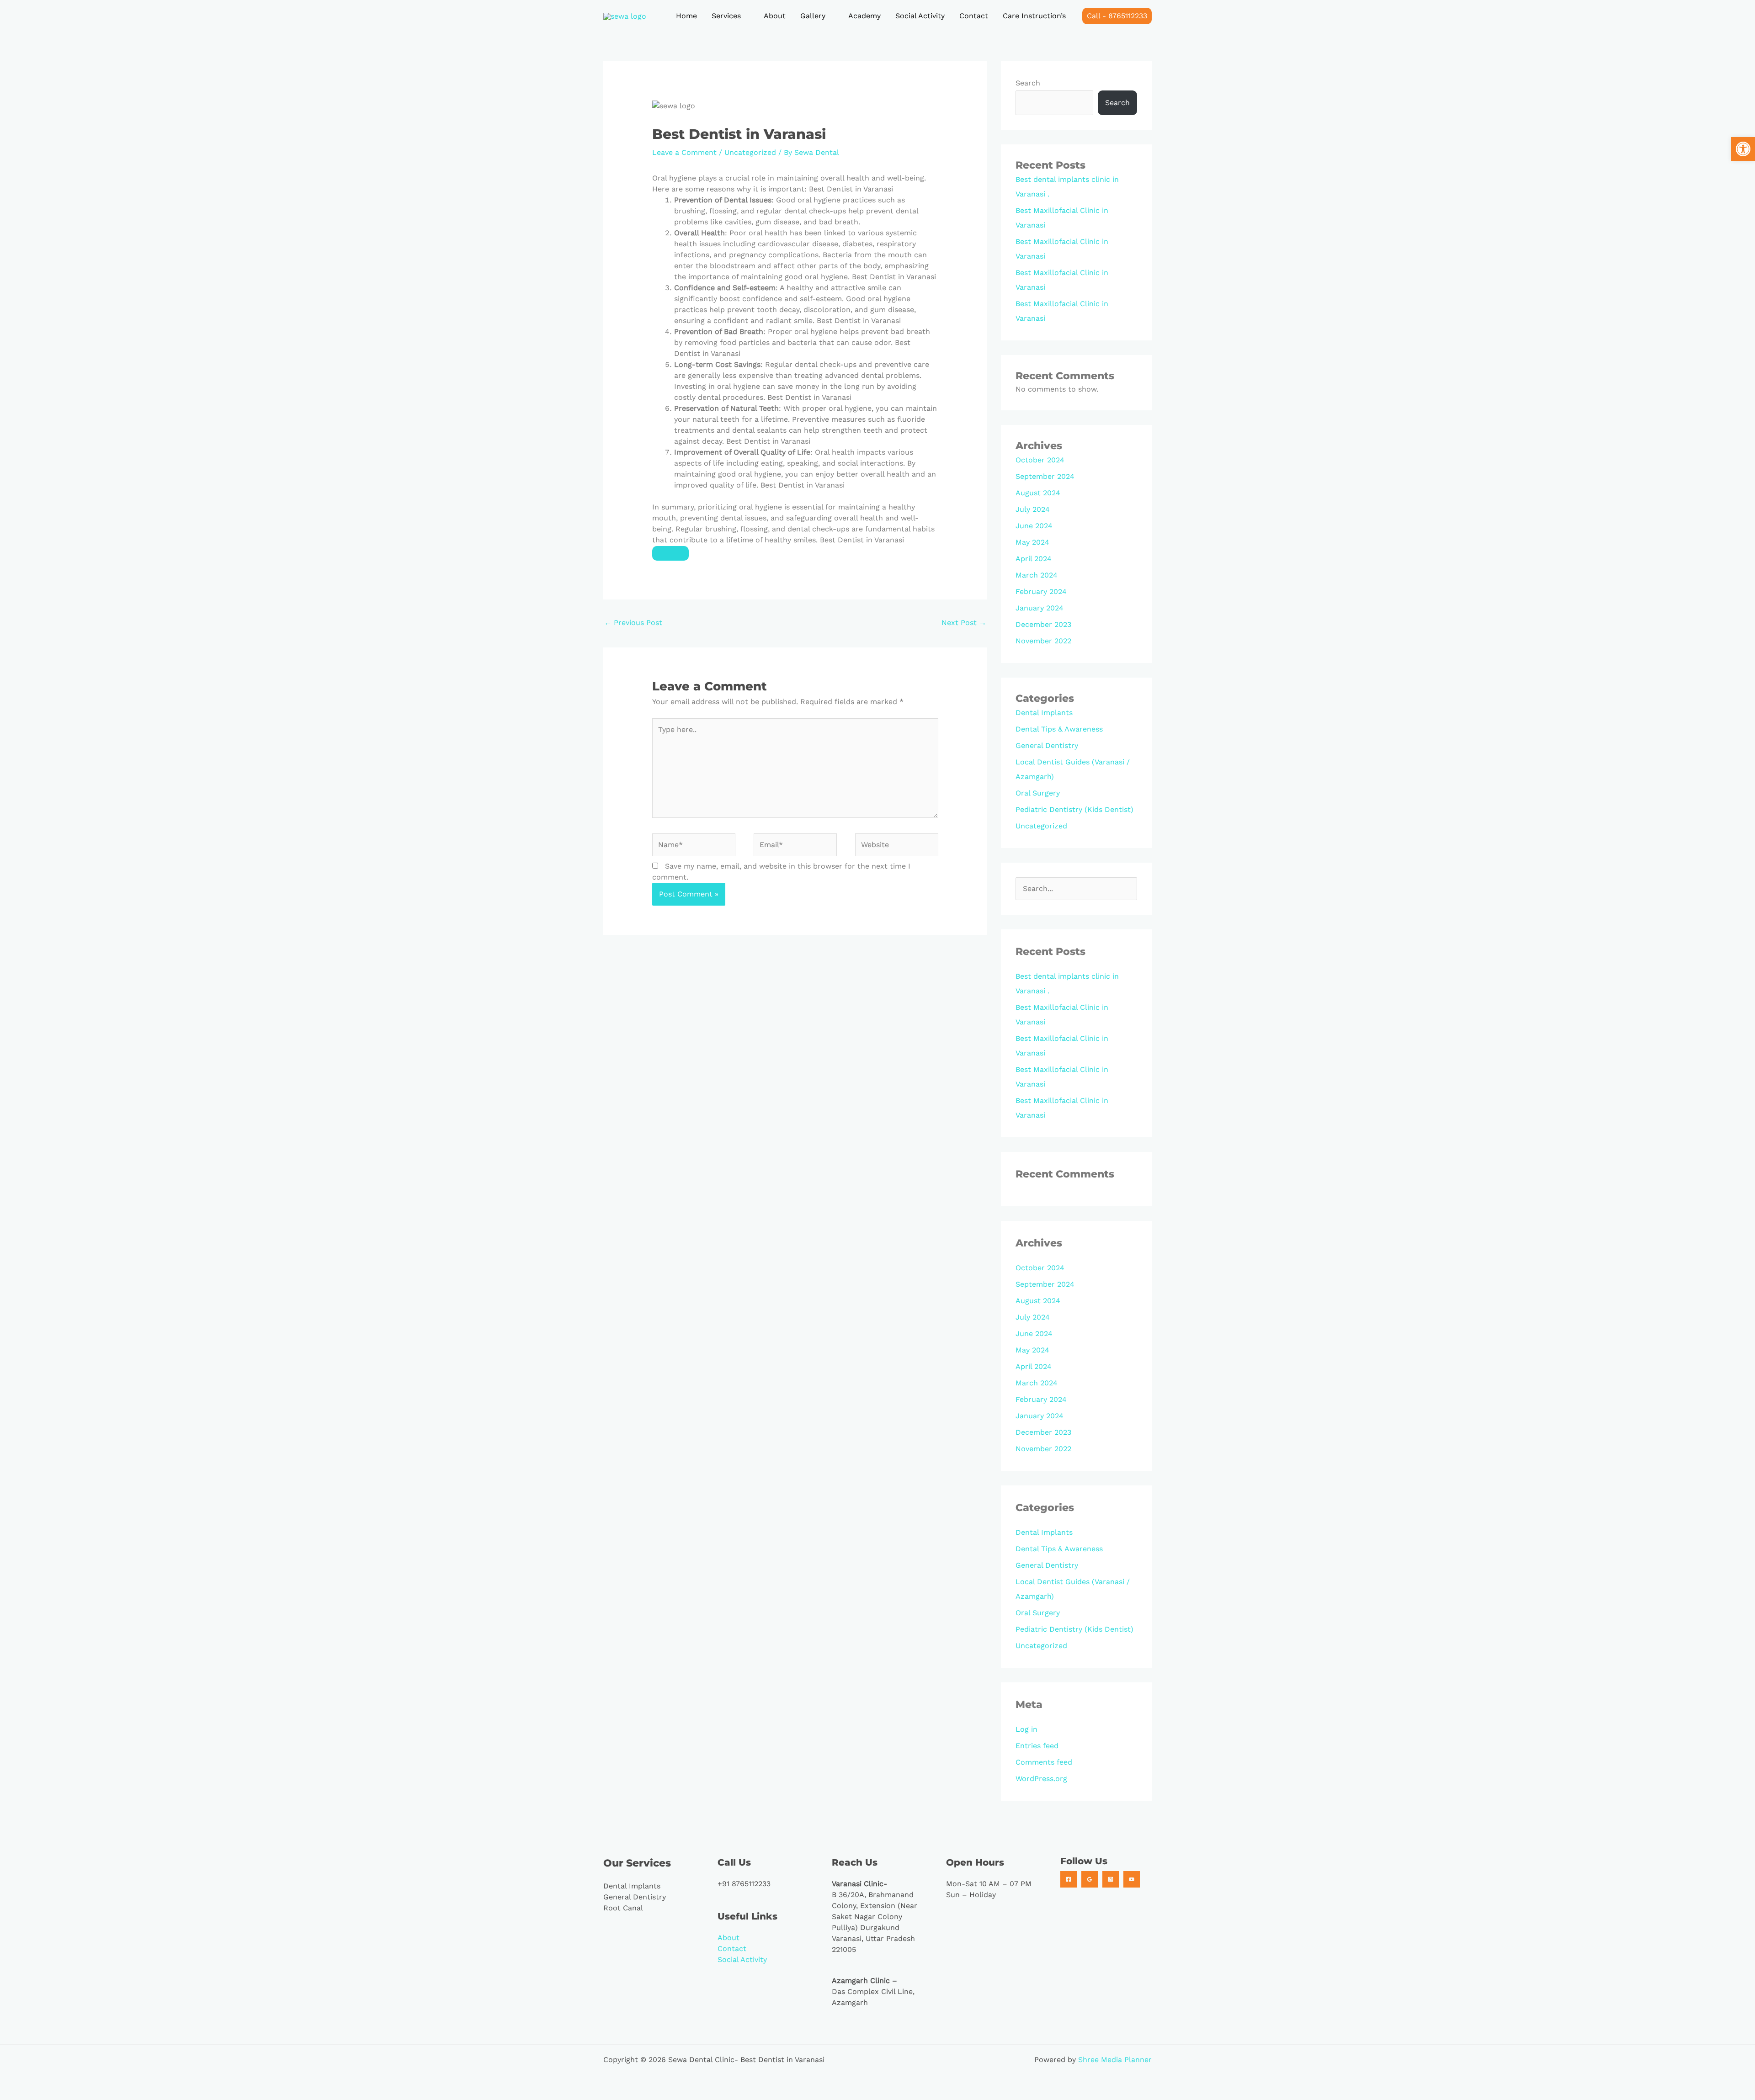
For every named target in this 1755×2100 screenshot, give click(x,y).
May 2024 (1032, 542)
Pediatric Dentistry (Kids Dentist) (1074, 809)
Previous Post (633, 623)
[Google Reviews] (1090, 1879)
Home (686, 16)
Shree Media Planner (1115, 2060)
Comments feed (1044, 1762)
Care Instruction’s (1034, 16)
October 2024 (1040, 460)
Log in (1026, 1729)
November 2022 (1043, 641)
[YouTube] (1132, 1879)
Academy (864, 16)
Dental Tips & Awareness (1059, 729)
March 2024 (1037, 575)
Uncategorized (750, 152)
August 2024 (1038, 493)
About (775, 16)
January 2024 (1040, 608)
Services (726, 16)
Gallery (813, 16)
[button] (1117, 16)
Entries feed (1037, 1746)
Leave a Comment (684, 152)
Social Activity (920, 16)
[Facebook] (1069, 1879)
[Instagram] (1111, 1879)
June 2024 (1034, 526)
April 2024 (1034, 559)
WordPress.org (1041, 1779)
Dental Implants (1044, 713)
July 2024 (1033, 509)
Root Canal (623, 1908)
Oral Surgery (1038, 793)
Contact (974, 16)
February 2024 (1041, 591)
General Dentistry (1047, 745)
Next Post (964, 623)
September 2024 (1045, 476)
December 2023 (1043, 624)
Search (1028, 83)
